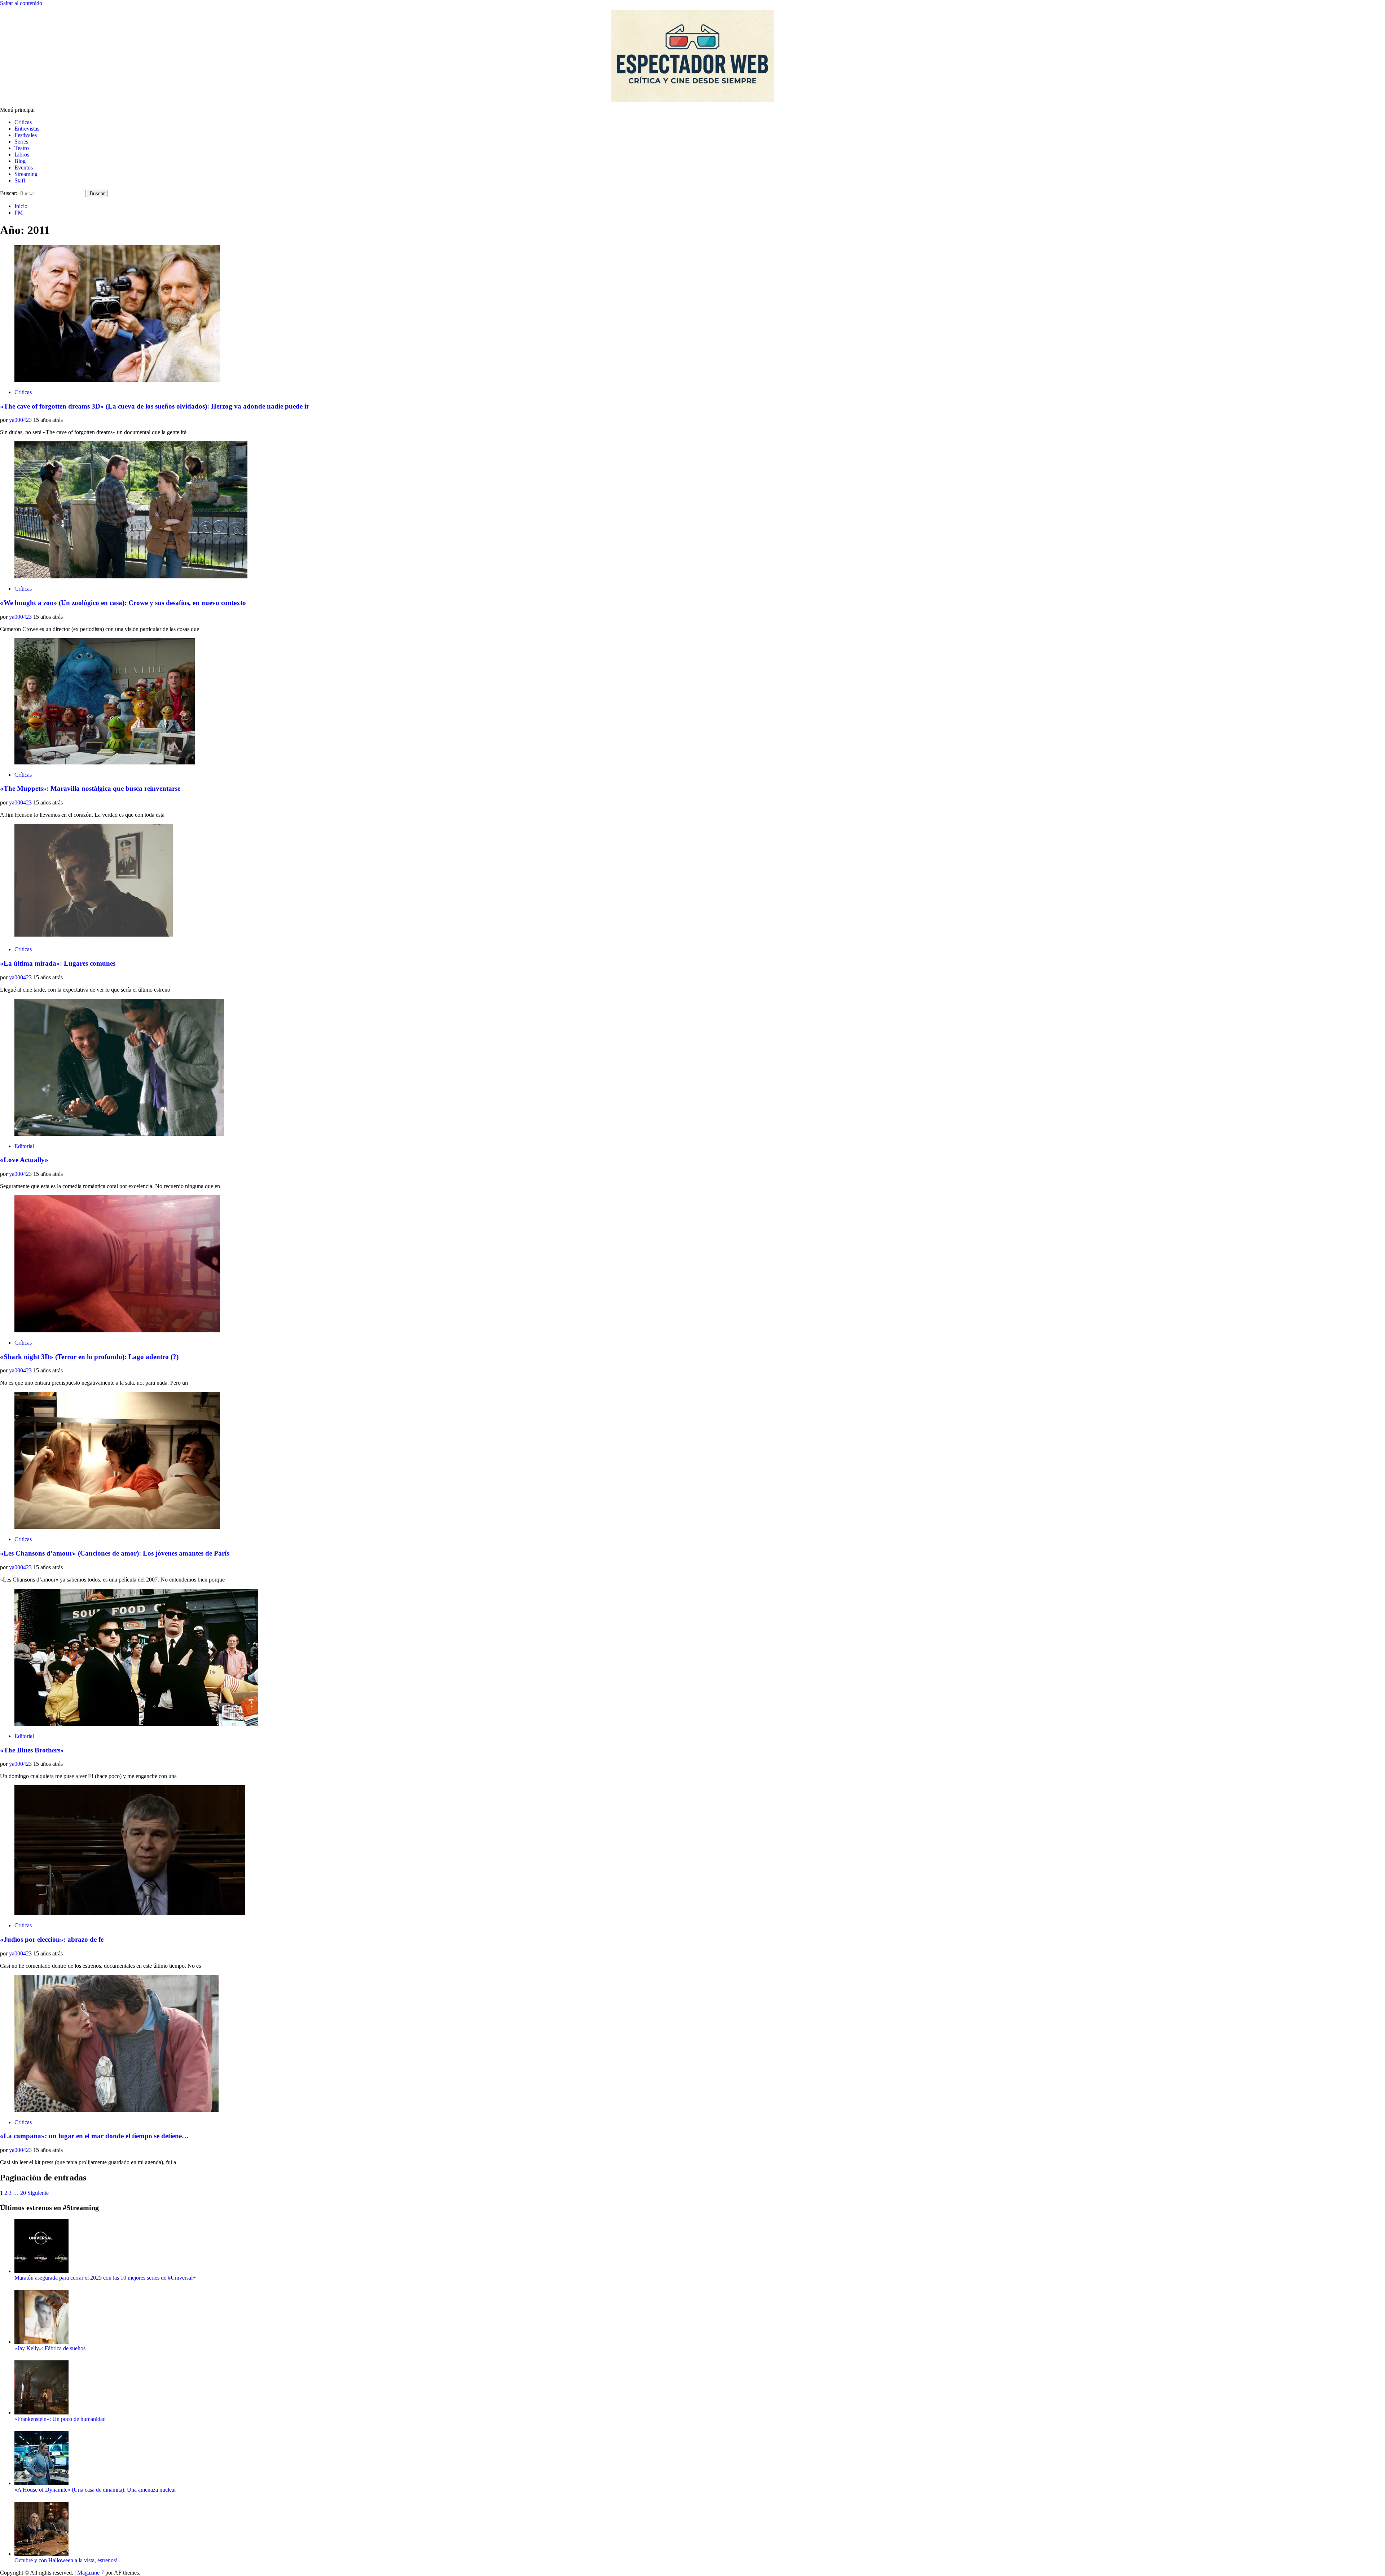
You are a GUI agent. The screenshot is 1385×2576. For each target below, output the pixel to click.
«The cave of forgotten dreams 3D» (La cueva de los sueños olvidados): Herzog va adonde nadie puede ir (155, 406)
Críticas (23, 122)
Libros (22, 155)
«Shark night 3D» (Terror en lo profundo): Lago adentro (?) (89, 1357)
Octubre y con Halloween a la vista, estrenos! (66, 2560)
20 (23, 2193)
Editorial (24, 1146)
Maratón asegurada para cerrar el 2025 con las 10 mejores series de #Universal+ (105, 2278)
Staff (20, 180)
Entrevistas (27, 129)
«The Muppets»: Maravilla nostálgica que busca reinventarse (90, 788)
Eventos (24, 167)
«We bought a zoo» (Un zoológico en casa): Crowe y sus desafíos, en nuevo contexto (123, 603)
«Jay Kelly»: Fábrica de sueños (50, 2348)
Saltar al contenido (21, 3)
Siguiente (38, 2193)
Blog (20, 161)
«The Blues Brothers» (32, 1750)
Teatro (22, 148)
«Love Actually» (24, 1160)
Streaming (26, 174)
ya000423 (21, 420)
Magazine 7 (91, 2573)
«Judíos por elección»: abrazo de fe (52, 1939)
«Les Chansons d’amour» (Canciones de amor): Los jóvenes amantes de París (115, 1553)
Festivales (26, 135)
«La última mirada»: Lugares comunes (58, 963)
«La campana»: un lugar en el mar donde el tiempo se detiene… (94, 2136)
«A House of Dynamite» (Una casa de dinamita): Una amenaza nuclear (95, 2490)
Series (21, 142)
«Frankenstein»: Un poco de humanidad (60, 2419)
